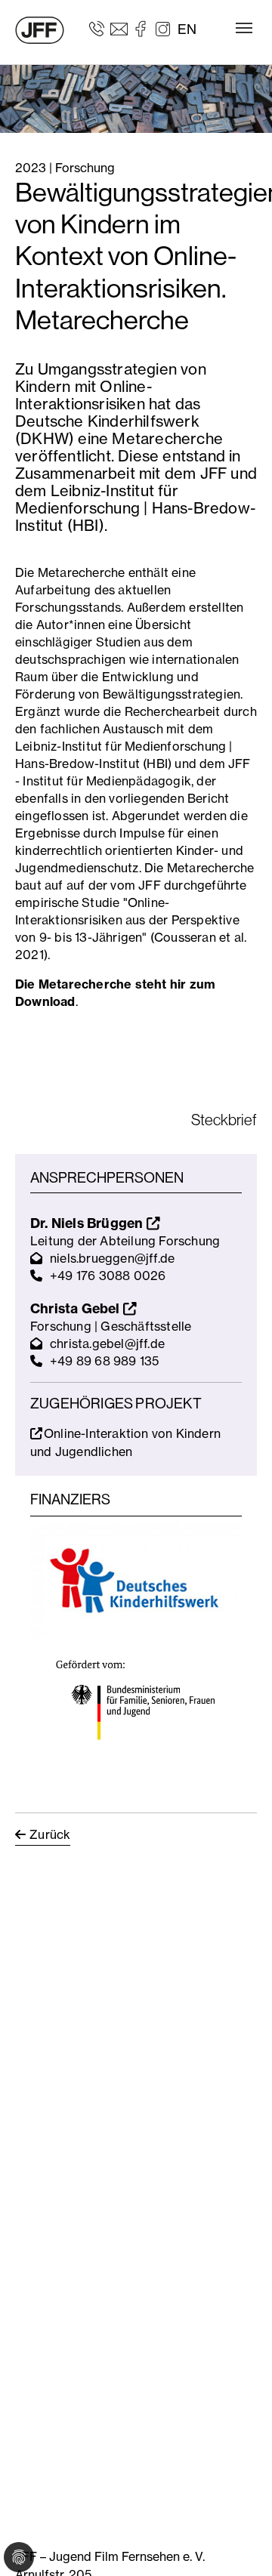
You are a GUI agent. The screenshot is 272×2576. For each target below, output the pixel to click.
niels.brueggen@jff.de (112, 1258)
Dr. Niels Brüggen (88, 1223)
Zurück (50, 1834)
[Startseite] (40, 30)
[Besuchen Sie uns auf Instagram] (163, 28)
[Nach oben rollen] (239, 2543)
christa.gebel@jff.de (107, 1344)
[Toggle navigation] (244, 28)
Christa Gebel (77, 1308)
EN (187, 29)
